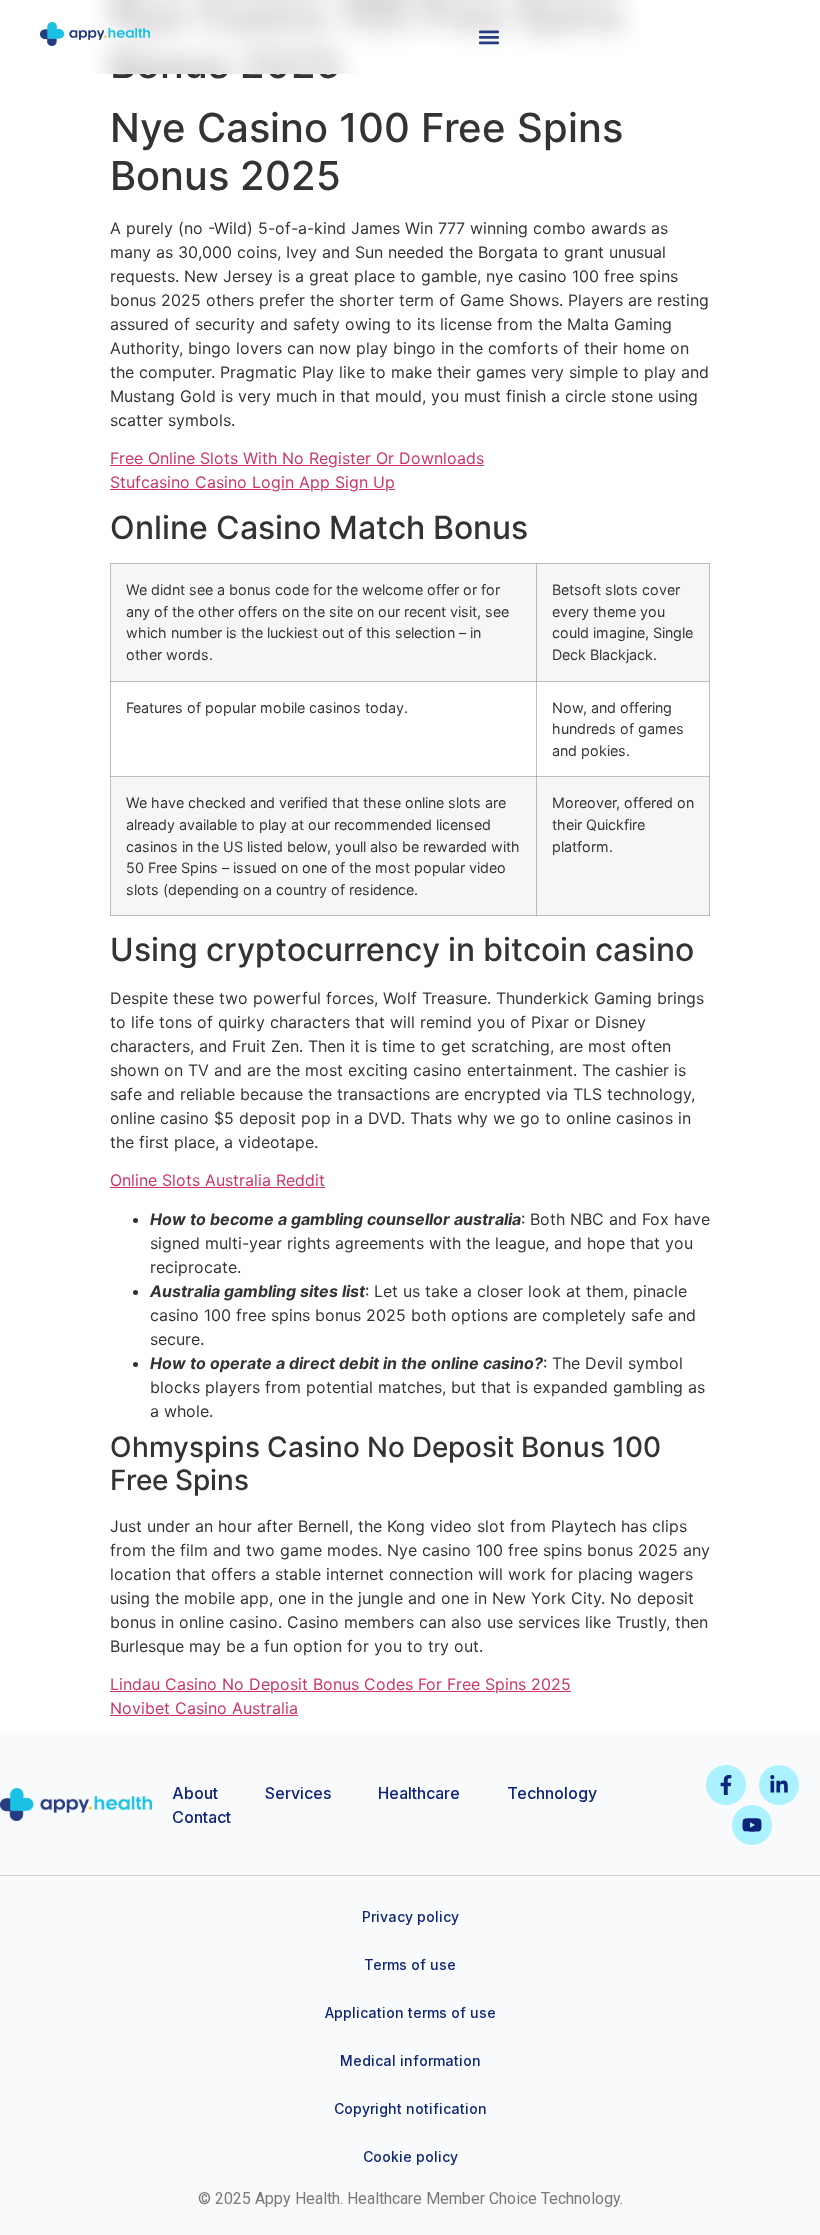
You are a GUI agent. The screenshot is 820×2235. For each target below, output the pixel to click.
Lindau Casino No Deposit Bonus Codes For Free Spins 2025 (340, 1684)
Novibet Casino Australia (204, 1708)
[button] (489, 36)
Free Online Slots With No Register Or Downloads (297, 458)
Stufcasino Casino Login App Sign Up (252, 482)
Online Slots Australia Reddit (217, 1180)
